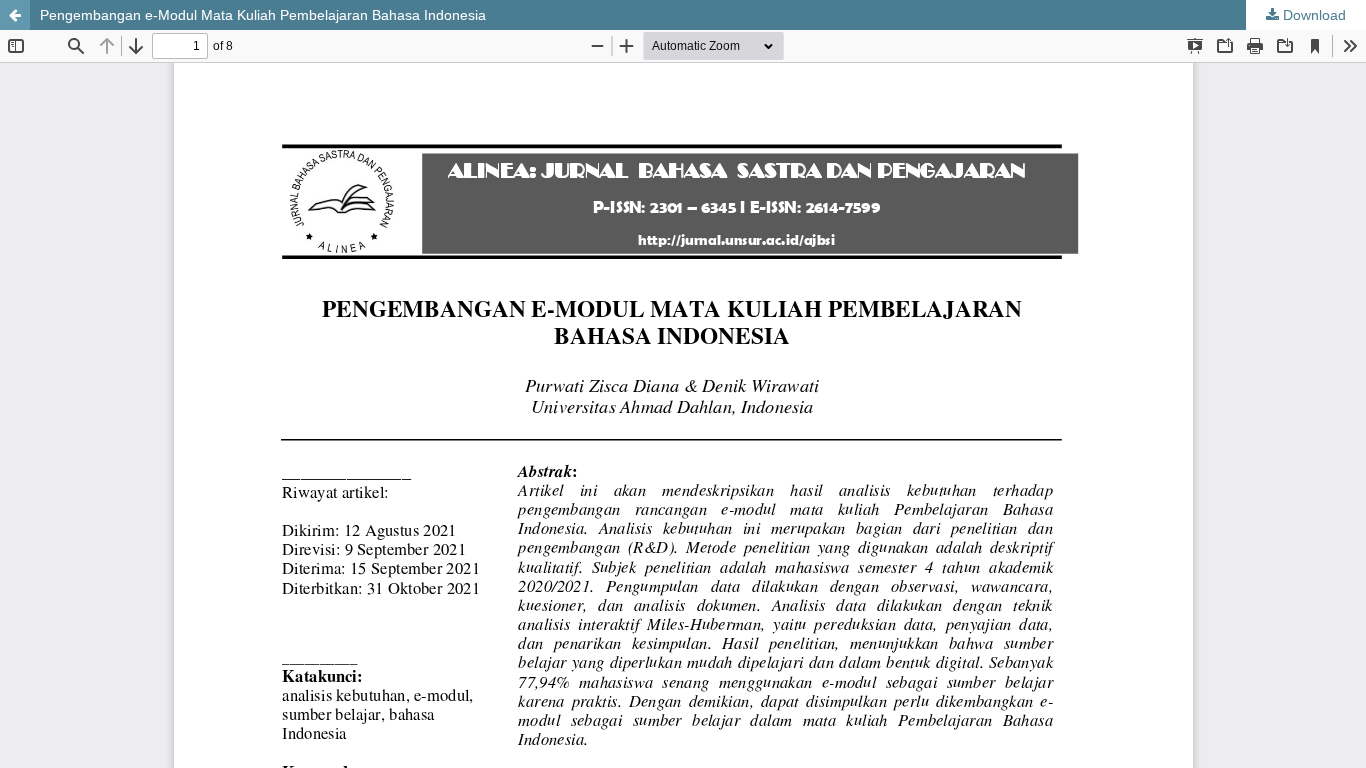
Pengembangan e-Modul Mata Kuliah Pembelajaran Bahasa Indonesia (263, 15)
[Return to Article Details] (15, 15)
